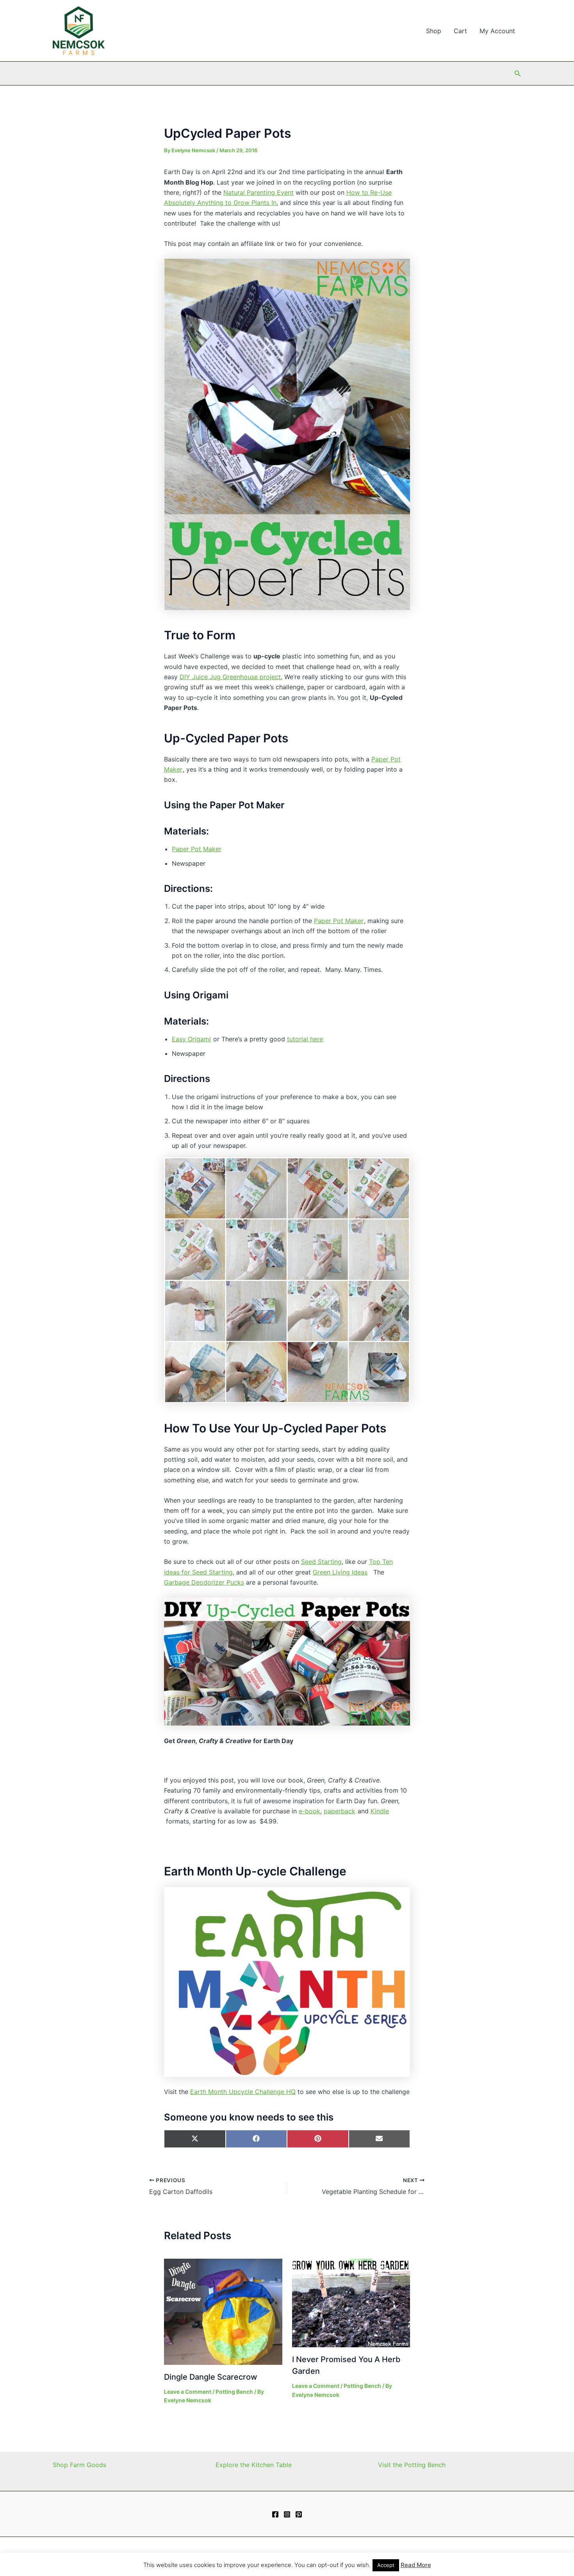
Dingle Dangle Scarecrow (211, 2377)
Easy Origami (191, 1039)
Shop (434, 31)
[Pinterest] (299, 2514)
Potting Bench (234, 2392)
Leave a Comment (188, 2392)
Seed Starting (321, 1562)
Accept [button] (386, 2565)
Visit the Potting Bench (412, 2465)
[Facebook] (275, 2514)
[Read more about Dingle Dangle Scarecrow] (223, 2311)
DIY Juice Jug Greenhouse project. (231, 677)
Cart (460, 31)
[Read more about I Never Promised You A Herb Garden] (351, 2302)
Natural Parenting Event (258, 192)
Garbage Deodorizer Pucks (204, 1582)
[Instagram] (287, 2514)
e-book (309, 1811)
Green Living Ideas (340, 1572)
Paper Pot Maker (197, 849)
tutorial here (305, 1039)
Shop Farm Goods (79, 2465)
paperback (340, 1811)
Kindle (380, 1811)
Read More (416, 2565)
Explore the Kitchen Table (254, 2465)
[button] (518, 74)
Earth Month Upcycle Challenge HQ (243, 2092)
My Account (497, 31)
